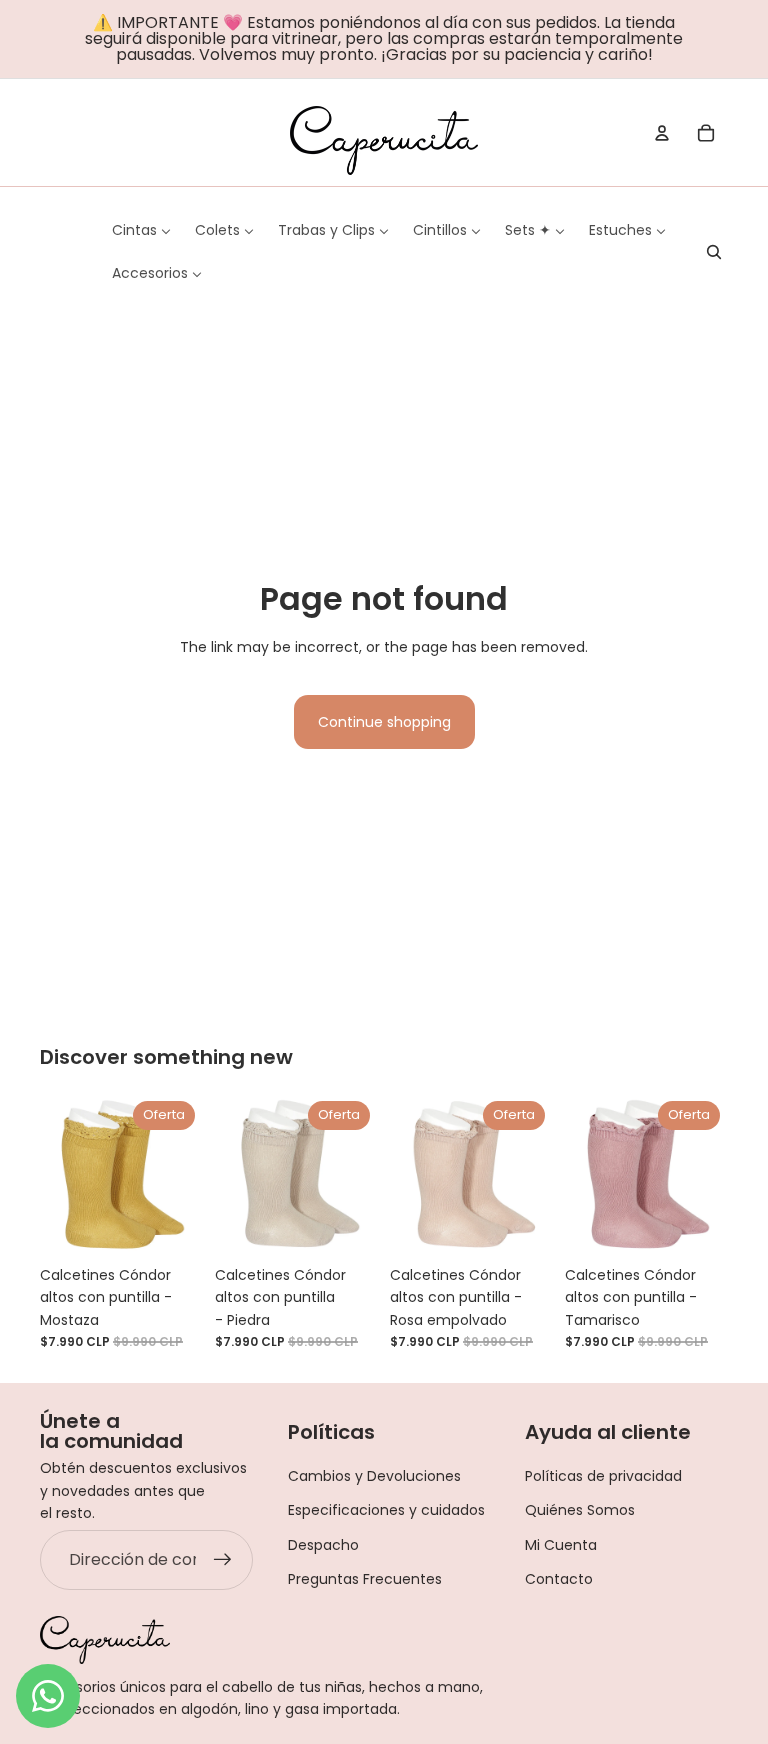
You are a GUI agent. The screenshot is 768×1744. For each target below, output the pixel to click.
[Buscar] (714, 252)
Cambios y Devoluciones (374, 1476)
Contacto (559, 1579)
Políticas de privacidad (603, 1476)
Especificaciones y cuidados (386, 1510)
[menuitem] (141, 230)
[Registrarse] (223, 1560)
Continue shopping (384, 722)
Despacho (323, 1545)
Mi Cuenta (561, 1545)
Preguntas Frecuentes (365, 1579)
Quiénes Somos (580, 1510)
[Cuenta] (662, 133)
